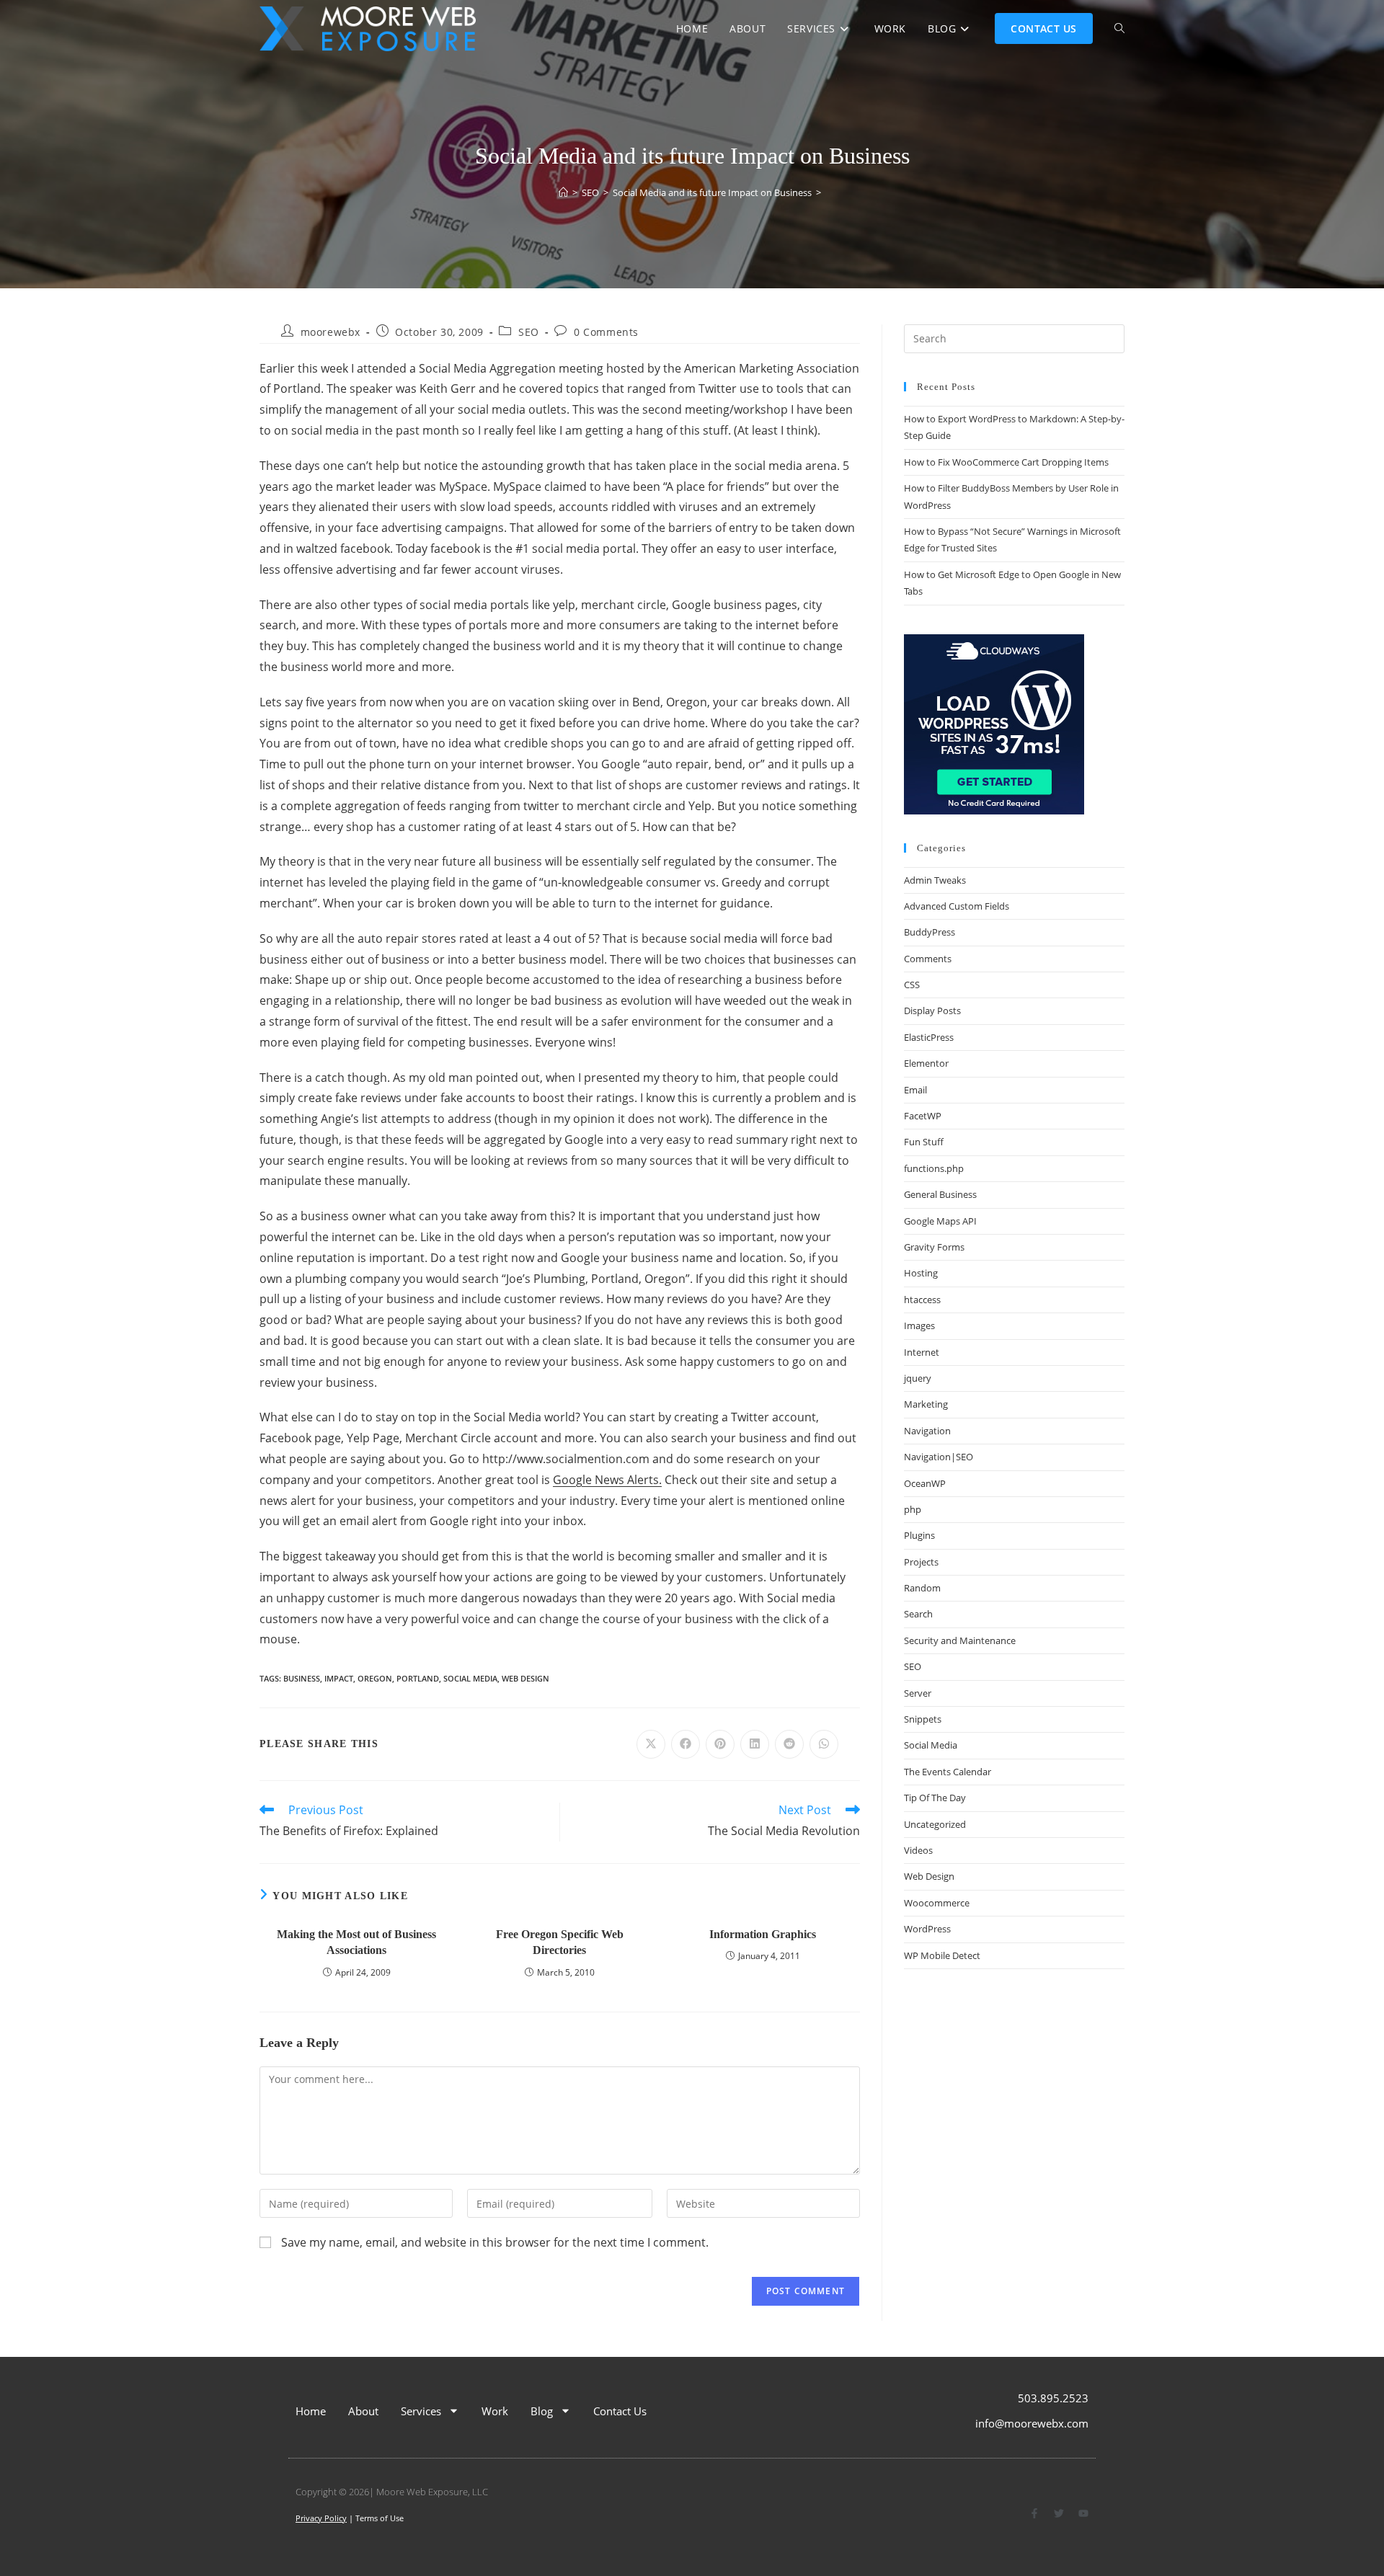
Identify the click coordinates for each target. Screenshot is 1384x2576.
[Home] (563, 192)
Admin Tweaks (935, 880)
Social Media (931, 1745)
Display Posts (932, 1011)
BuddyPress (930, 932)
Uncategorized (935, 1824)
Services (421, 2411)
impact (339, 1678)
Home (311, 2411)
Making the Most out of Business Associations (356, 1942)
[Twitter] (1059, 2513)
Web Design (525, 1678)
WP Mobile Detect (942, 1955)
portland (418, 1678)
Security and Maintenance (960, 1640)
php (913, 1509)
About (363, 2411)
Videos (918, 1850)
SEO (529, 332)
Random (922, 1588)
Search (918, 1614)
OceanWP (925, 1483)
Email (915, 1090)
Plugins (919, 1535)
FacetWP (923, 1116)
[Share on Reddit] (789, 1744)
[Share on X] (651, 1744)
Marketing (926, 1404)
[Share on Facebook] (686, 1744)
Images (919, 1325)
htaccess (922, 1300)
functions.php (934, 1168)
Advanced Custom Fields (957, 906)
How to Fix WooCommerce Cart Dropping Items (1006, 462)
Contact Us (620, 2411)
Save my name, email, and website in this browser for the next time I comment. (495, 2242)
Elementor (926, 1063)
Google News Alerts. (607, 1480)
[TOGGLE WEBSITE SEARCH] (1119, 29)
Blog (542, 2411)
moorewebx (331, 332)
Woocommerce (937, 1903)
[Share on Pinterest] (720, 1744)
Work (495, 2411)
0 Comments (606, 332)
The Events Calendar (948, 1772)
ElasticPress (929, 1037)
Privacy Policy (321, 2518)
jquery (918, 1378)
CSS (912, 985)
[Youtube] (1083, 2513)
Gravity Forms (934, 1247)
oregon (375, 1678)
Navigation (927, 1431)
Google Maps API (940, 1221)
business (302, 1678)
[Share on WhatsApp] (824, 1744)
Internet (922, 1352)
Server (918, 1693)
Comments (928, 959)
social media (470, 1678)
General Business (940, 1194)
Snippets (923, 1719)
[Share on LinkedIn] (755, 1744)
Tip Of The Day (935, 1798)
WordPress (927, 1929)
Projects (921, 1562)
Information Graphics (763, 1934)
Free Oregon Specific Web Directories (560, 1942)
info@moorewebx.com (1032, 2423)
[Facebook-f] (1034, 2513)
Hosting (921, 1273)
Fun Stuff (924, 1142)
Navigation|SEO (939, 1457)
